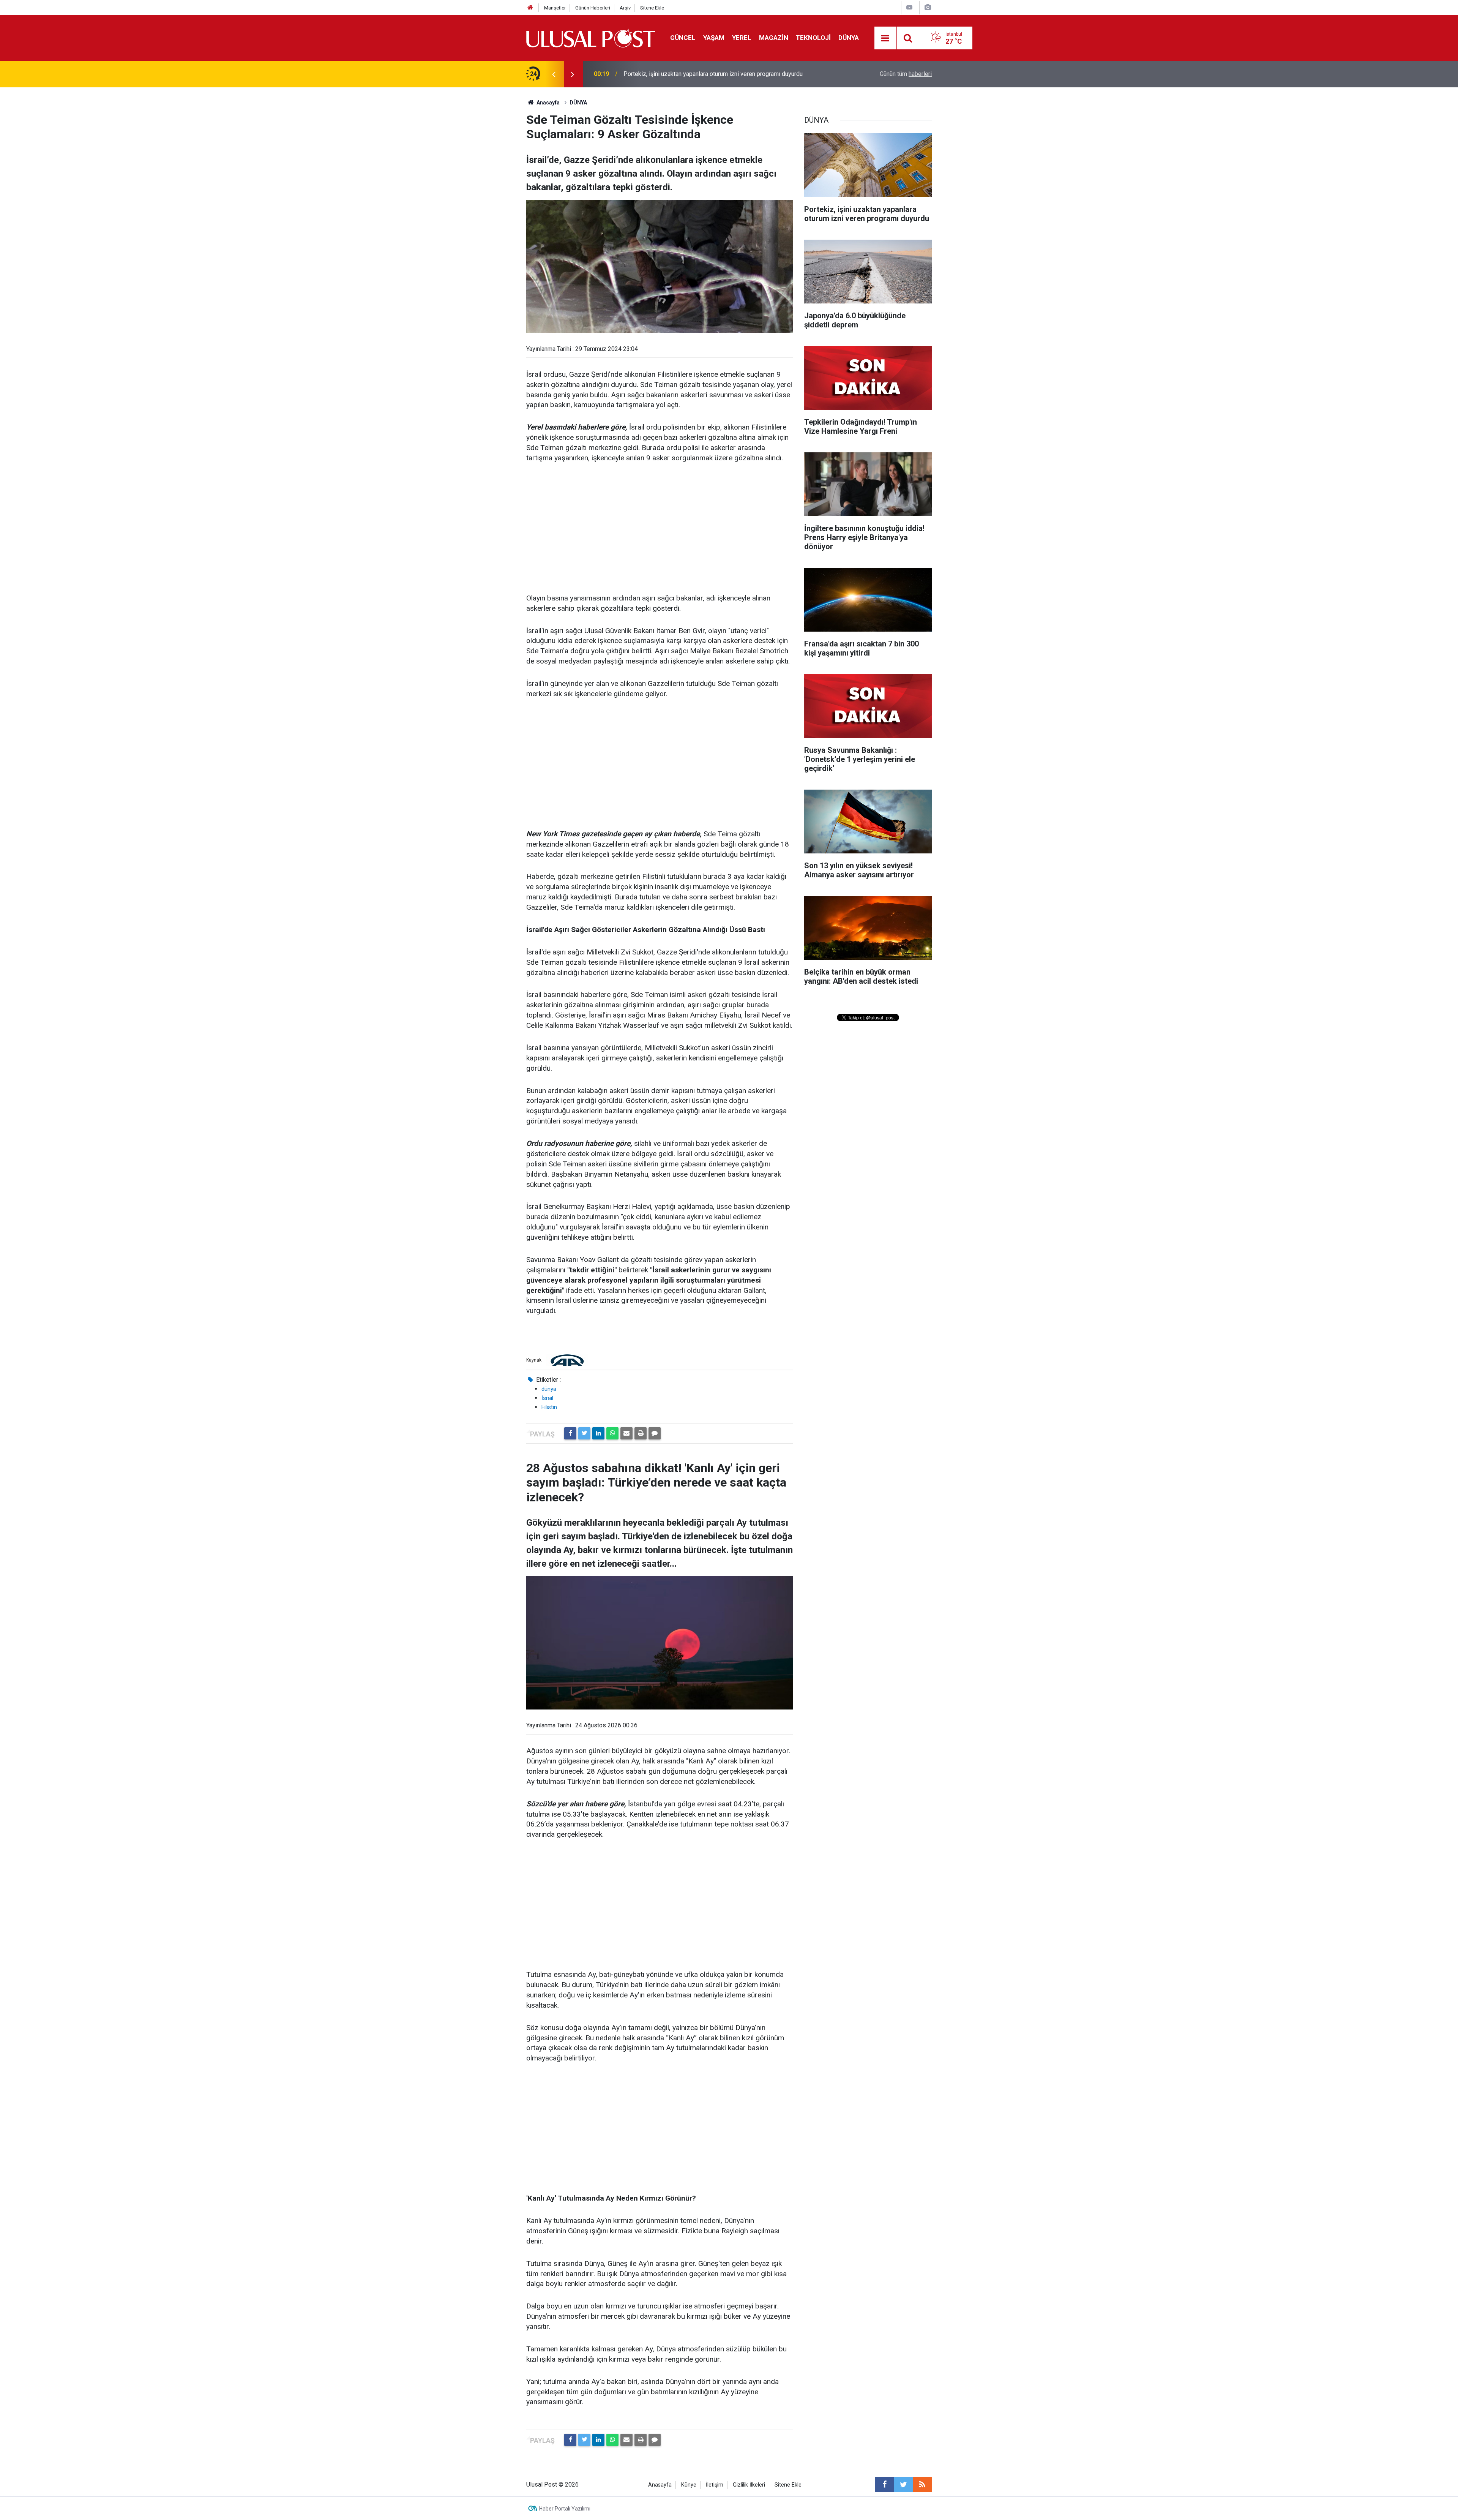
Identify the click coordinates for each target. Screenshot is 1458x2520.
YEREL (742, 38)
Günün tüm (906, 74)
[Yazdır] (641, 1433)
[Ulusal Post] (591, 37)
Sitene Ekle (652, 8)
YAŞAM (714, 38)
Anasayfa (660, 2485)
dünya (549, 1389)
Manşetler (555, 8)
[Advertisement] (660, 529)
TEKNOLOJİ (813, 38)
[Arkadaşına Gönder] (626, 1433)
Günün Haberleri (593, 8)
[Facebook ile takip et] (884, 2485)
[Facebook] (570, 1433)
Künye (689, 2485)
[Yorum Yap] (655, 1433)
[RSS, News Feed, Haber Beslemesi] (922, 2485)
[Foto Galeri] (928, 7)
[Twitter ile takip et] (903, 2485)
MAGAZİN (774, 38)
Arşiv (625, 8)
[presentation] (554, 74)
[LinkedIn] (598, 1433)
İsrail (547, 1398)
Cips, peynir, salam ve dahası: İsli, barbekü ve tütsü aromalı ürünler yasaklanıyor (710, 74)
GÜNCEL (683, 38)
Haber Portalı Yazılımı (565, 2509)
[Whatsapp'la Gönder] (612, 1433)
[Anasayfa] (530, 8)
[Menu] (885, 38)
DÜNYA (849, 38)
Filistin (549, 1407)
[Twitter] (584, 1433)
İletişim (715, 2485)
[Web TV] (909, 7)
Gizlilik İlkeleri (749, 2485)
